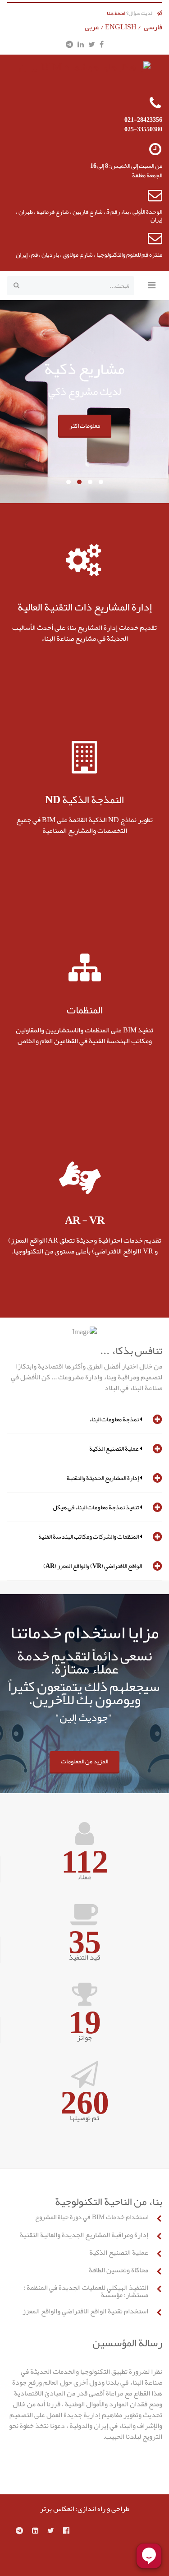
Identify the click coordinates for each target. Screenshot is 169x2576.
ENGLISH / (124, 27)
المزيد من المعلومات (84, 1761)
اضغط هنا (116, 13)
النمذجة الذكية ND (84, 800)
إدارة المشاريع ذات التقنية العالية (85, 607)
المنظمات (85, 1010)
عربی (92, 27)
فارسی (153, 27)
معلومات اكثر (85, 425)
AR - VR (85, 1220)
